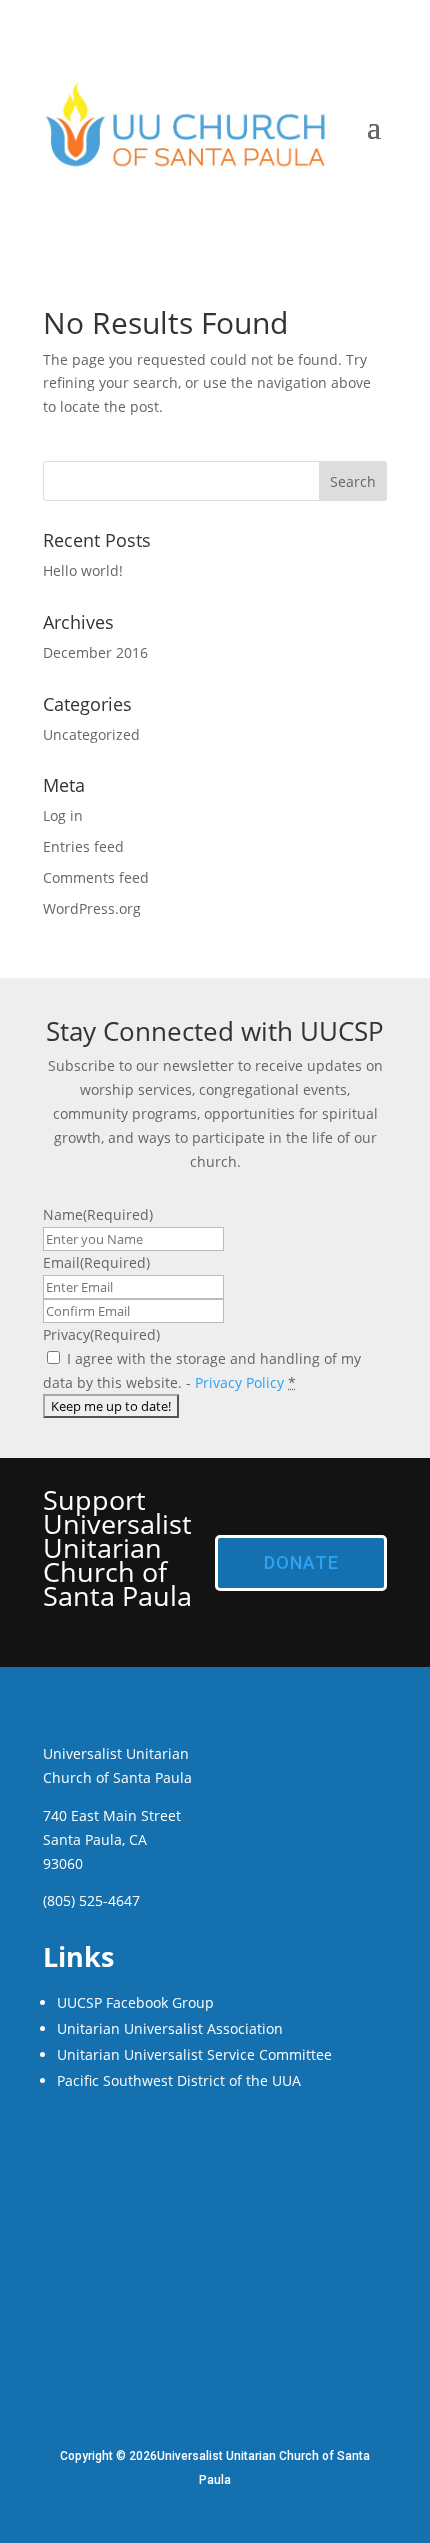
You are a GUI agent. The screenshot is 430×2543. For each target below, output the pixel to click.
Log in (63, 815)
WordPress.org (92, 908)
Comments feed (96, 877)
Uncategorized (91, 734)
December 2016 (95, 652)
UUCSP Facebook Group (135, 2002)
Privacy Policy (239, 1382)
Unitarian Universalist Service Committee (194, 2054)
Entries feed (83, 846)
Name (98, 1214)
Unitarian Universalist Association (170, 2028)
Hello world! (83, 570)
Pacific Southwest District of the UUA (179, 2080)
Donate (301, 1562)
